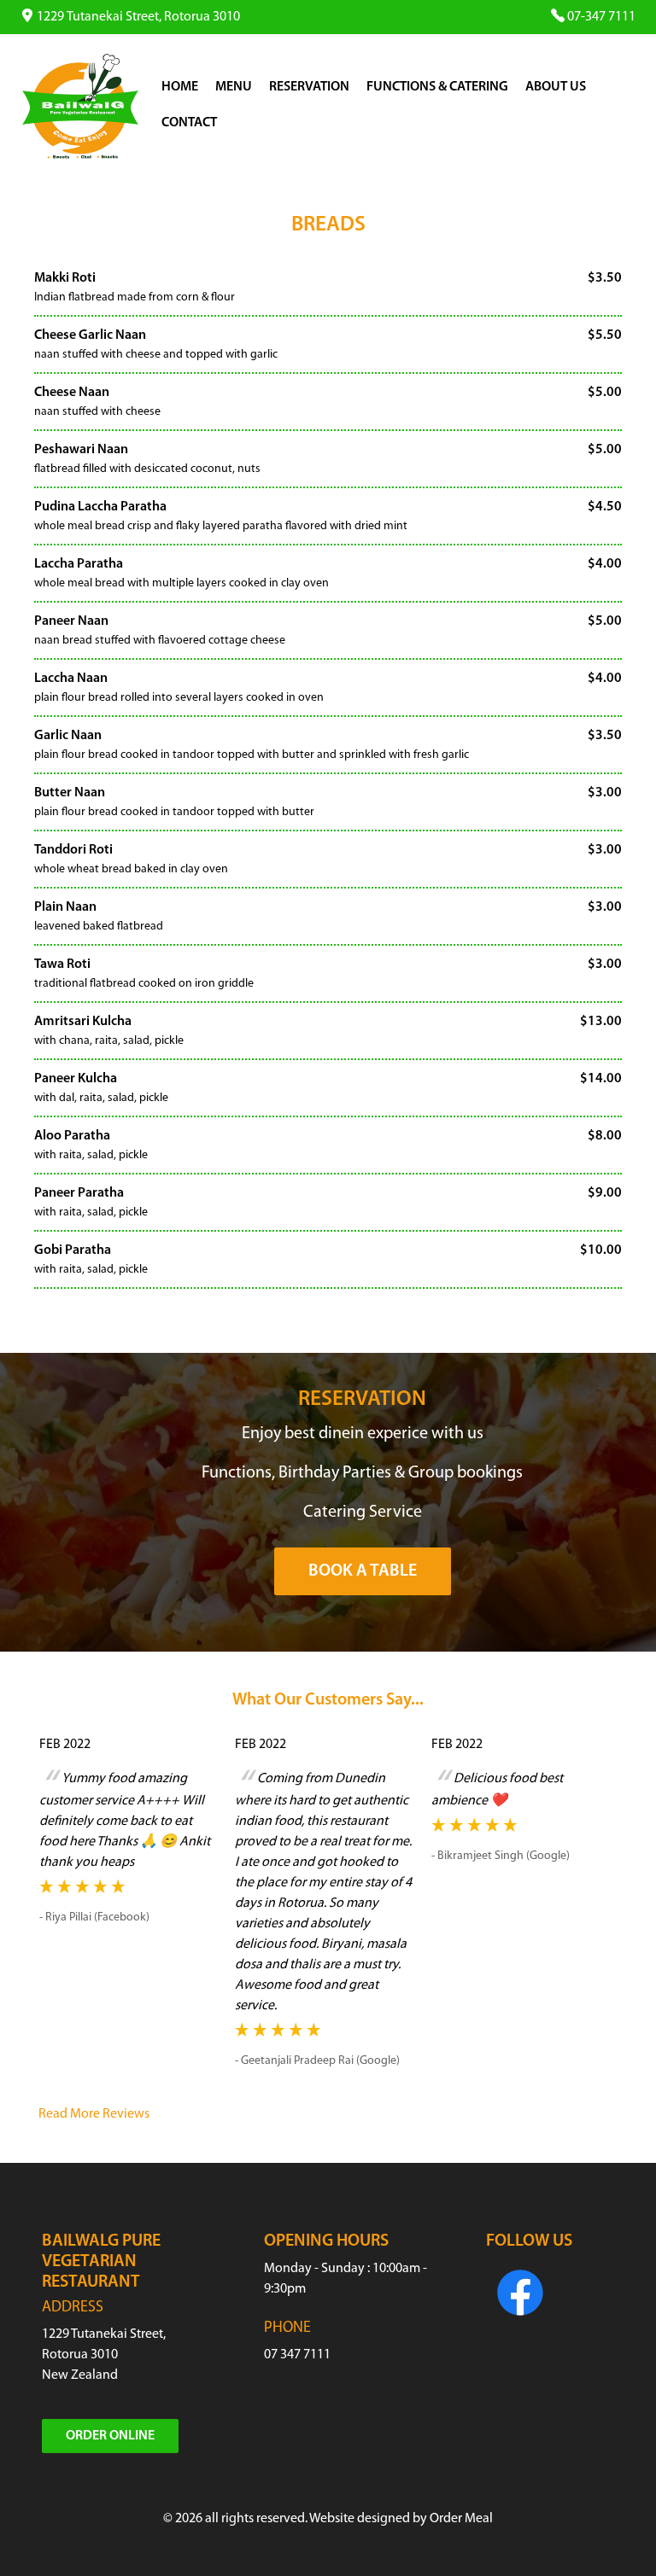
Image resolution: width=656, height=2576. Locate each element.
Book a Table (363, 1571)
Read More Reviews (94, 2114)
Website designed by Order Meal (401, 2519)
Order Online (110, 2436)
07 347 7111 (297, 2355)
